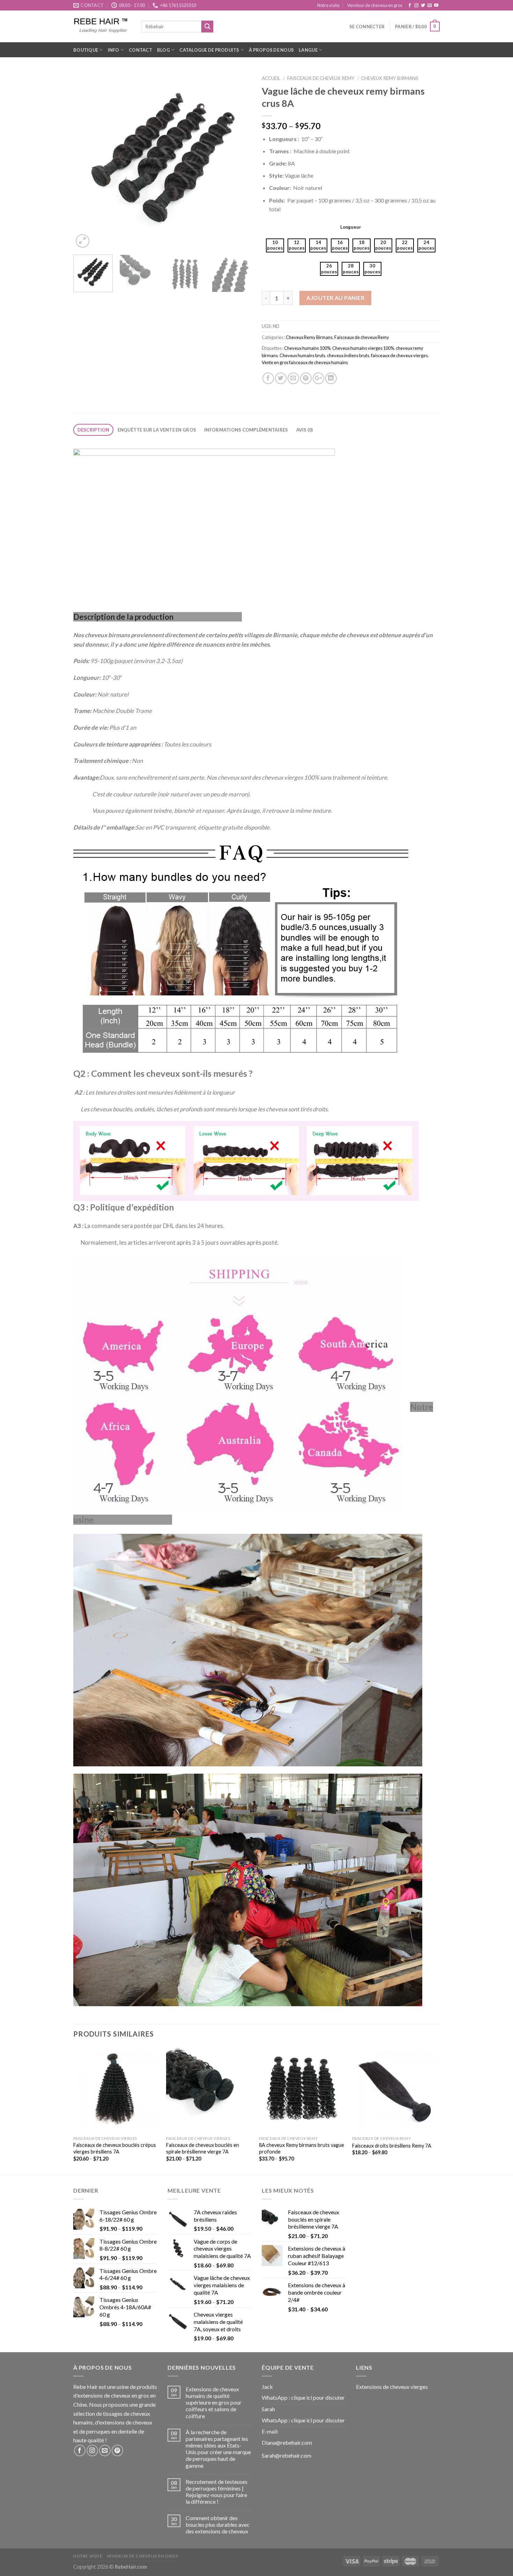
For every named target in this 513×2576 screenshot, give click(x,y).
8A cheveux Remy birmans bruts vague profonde (302, 2148)
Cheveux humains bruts (302, 355)
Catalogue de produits (209, 50)
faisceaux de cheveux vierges (399, 355)
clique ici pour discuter (318, 2397)
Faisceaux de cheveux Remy (321, 78)
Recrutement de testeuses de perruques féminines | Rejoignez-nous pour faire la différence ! (217, 2492)
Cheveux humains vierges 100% (363, 348)
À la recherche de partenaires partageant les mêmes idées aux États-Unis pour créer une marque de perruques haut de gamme (218, 2449)
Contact (140, 50)
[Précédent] (85, 160)
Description (94, 430)
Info (114, 50)
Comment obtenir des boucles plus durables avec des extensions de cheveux (218, 2525)
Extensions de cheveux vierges (392, 2387)
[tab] (93, 430)
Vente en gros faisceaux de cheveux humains (305, 362)
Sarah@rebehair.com (287, 2455)
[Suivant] (239, 160)
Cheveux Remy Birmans (390, 78)
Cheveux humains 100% (307, 348)
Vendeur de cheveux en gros (375, 5)
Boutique (86, 50)
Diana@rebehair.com (287, 2442)
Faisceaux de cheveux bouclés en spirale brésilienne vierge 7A (203, 2148)
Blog (163, 50)
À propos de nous (271, 50)
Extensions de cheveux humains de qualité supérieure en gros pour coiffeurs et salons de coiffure (214, 2402)
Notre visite (328, 5)
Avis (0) (305, 430)
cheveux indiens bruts (348, 355)
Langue (308, 50)
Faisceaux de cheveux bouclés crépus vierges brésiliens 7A (115, 2148)
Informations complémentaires (246, 430)
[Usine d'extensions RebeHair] (102, 26)
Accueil (271, 78)
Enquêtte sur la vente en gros (157, 430)
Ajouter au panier (335, 298)
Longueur (351, 227)
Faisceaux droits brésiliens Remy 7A (392, 2146)
